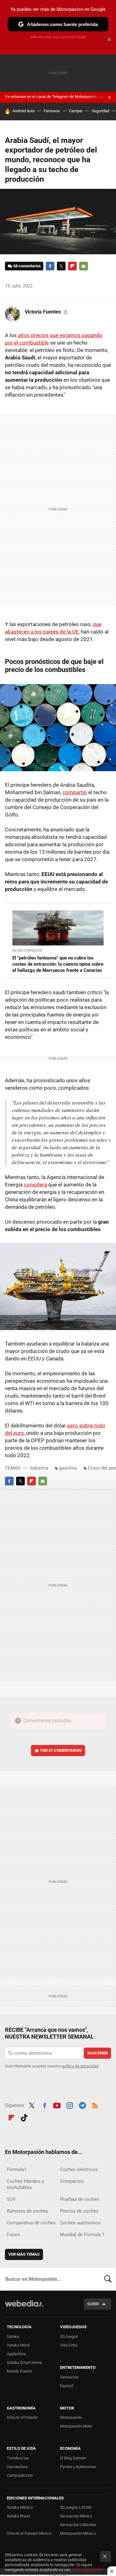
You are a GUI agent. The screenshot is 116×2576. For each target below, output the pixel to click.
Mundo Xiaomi (19, 2371)
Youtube (57, 2105)
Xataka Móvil (18, 2345)
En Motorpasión (27, 951)
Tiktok (24, 2117)
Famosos (52, 111)
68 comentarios (27, 266)
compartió (75, 792)
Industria (39, 1468)
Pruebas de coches (80, 2199)
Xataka (13, 2336)
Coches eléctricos (79, 2169)
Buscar (108, 2279)
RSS (95, 2105)
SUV (11, 2199)
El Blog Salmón (73, 2458)
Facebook (50, 266)
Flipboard (72, 266)
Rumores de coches (27, 2211)
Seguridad (100, 111)
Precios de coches (79, 2211)
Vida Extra (69, 2345)
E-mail (84, 266)
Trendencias (18, 2458)
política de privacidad (80, 2066)
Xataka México (20, 2507)
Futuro (13, 2235)
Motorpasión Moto (76, 2426)
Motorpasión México (78, 2533)
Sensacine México (76, 2516)
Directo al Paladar (22, 2417)
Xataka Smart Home (24, 2362)
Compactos (72, 2181)
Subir (93, 2304)
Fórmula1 (17, 2169)
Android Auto (24, 111)
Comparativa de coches (31, 2223)
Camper (76, 111)
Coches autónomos (80, 2223)
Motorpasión (71, 2417)
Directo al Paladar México (29, 2533)
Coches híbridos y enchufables (25, 2184)
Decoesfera (17, 2467)
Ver (61, 1750)
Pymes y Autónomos (78, 2467)
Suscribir (97, 2053)
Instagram (70, 2105)
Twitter (61, 266)
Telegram (82, 2105)
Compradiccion (20, 2475)
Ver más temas (24, 2254)
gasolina (68, 1468)
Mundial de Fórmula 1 (82, 2235)
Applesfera (16, 2354)
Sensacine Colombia (78, 2525)
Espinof (67, 2386)
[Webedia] (24, 2308)
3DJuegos (69, 2336)
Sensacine (69, 2377)
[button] (46, 312)
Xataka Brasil (18, 2516)
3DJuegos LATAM (76, 2507)
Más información (87, 2570)
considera (35, 1185)
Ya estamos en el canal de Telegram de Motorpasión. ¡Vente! (58, 97)
